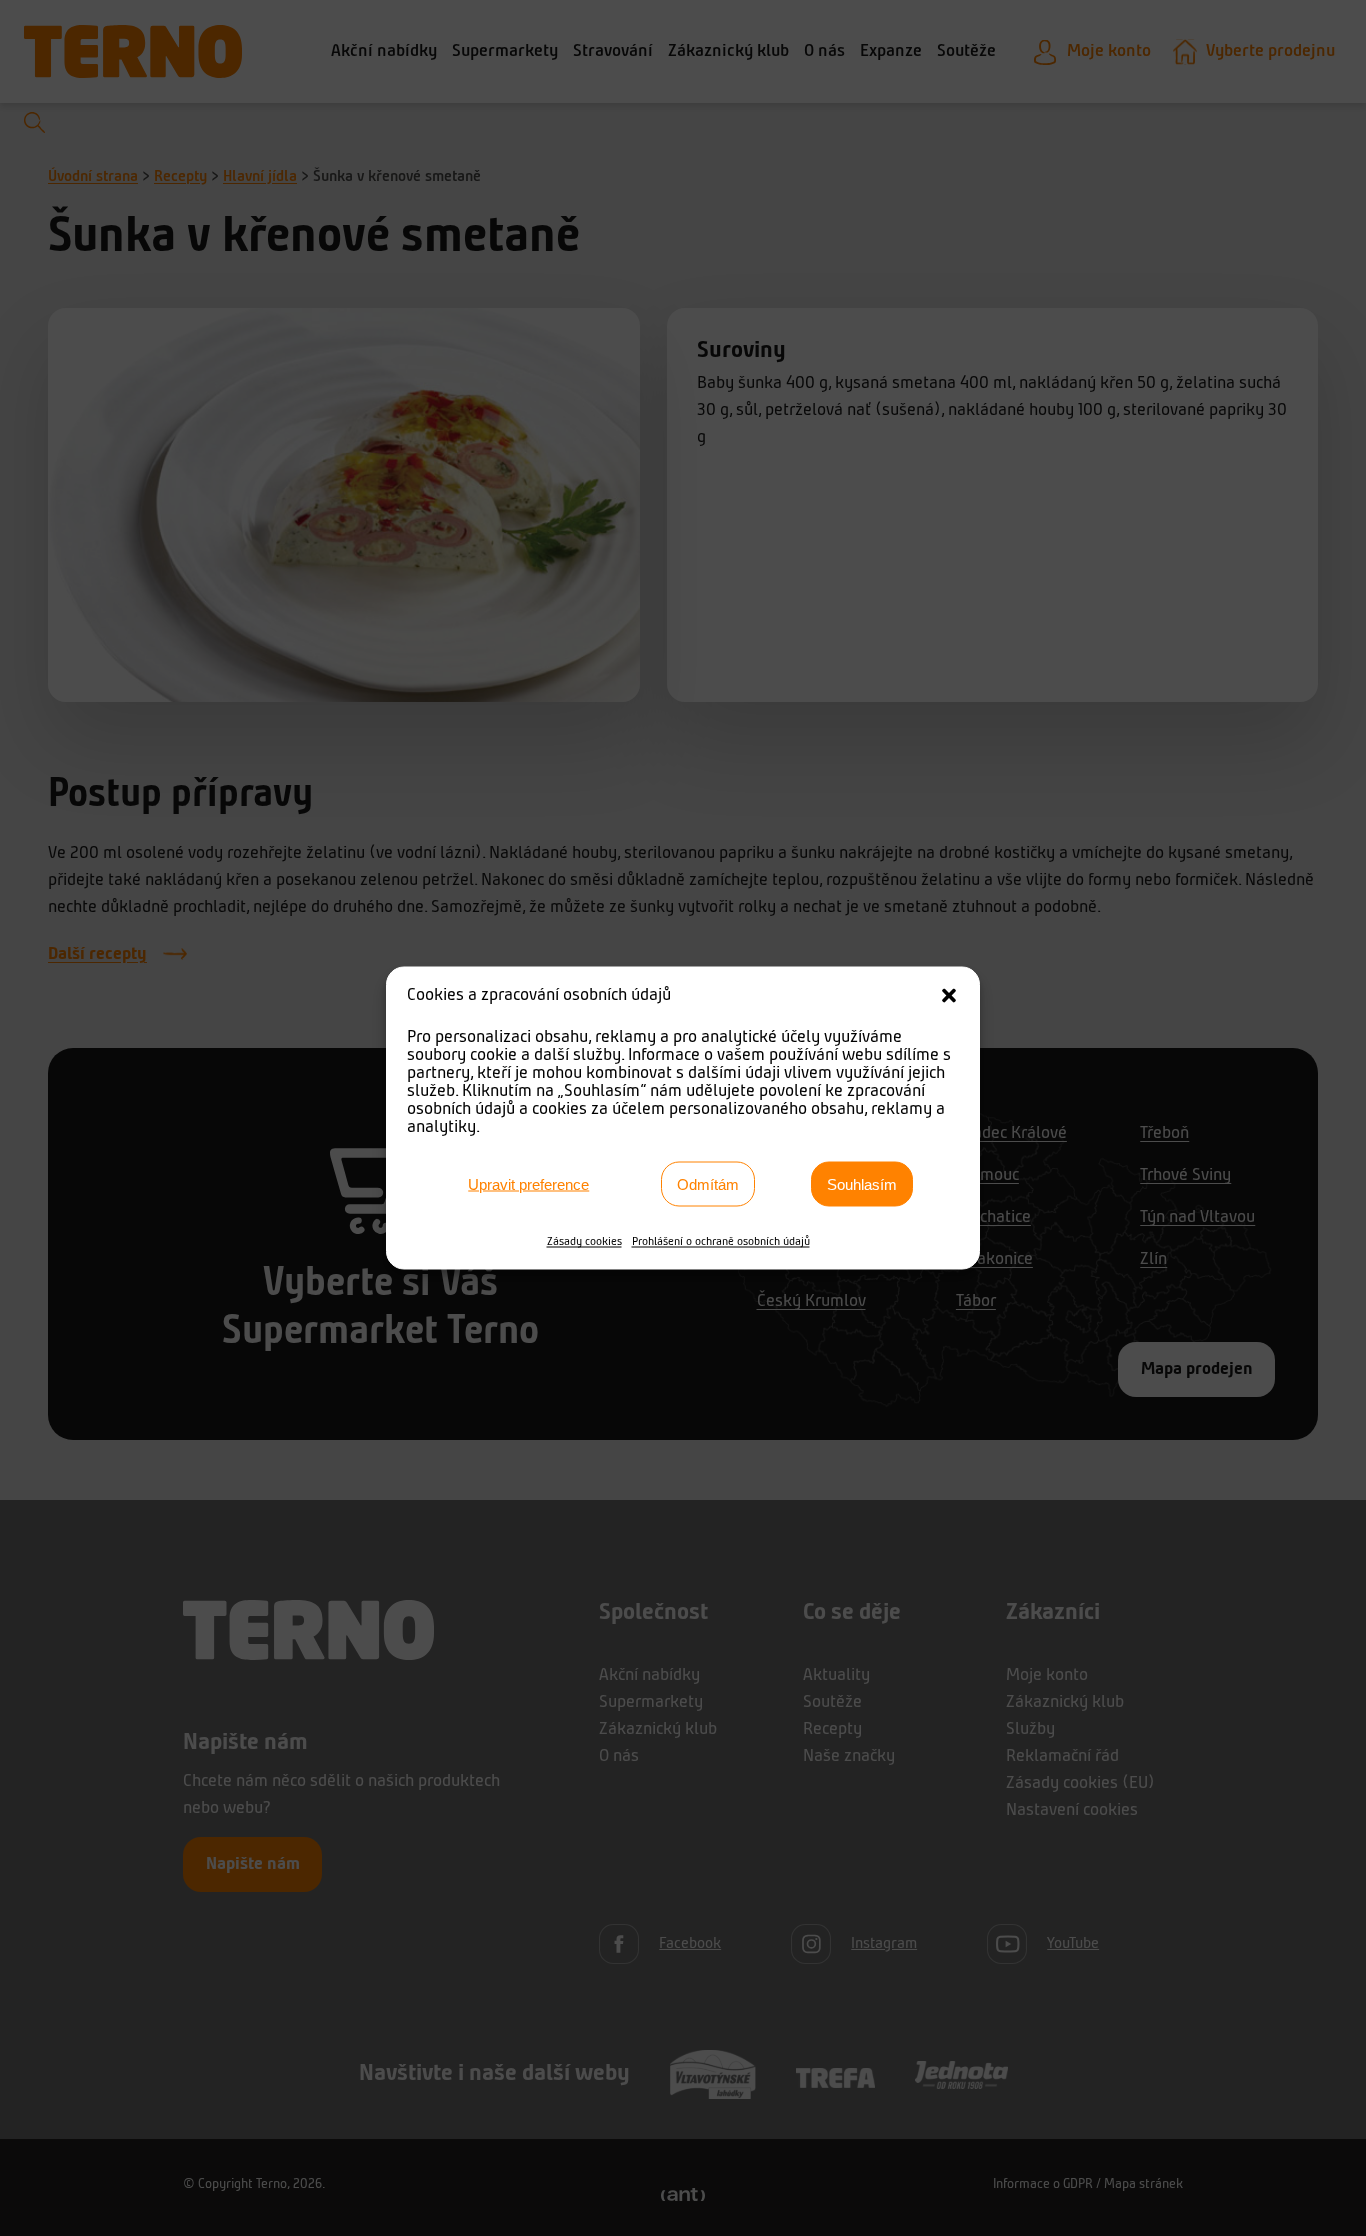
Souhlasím (862, 1183)
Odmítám (708, 1183)
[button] (949, 996)
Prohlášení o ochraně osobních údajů (721, 1242)
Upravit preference (528, 1183)
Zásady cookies (584, 1242)
